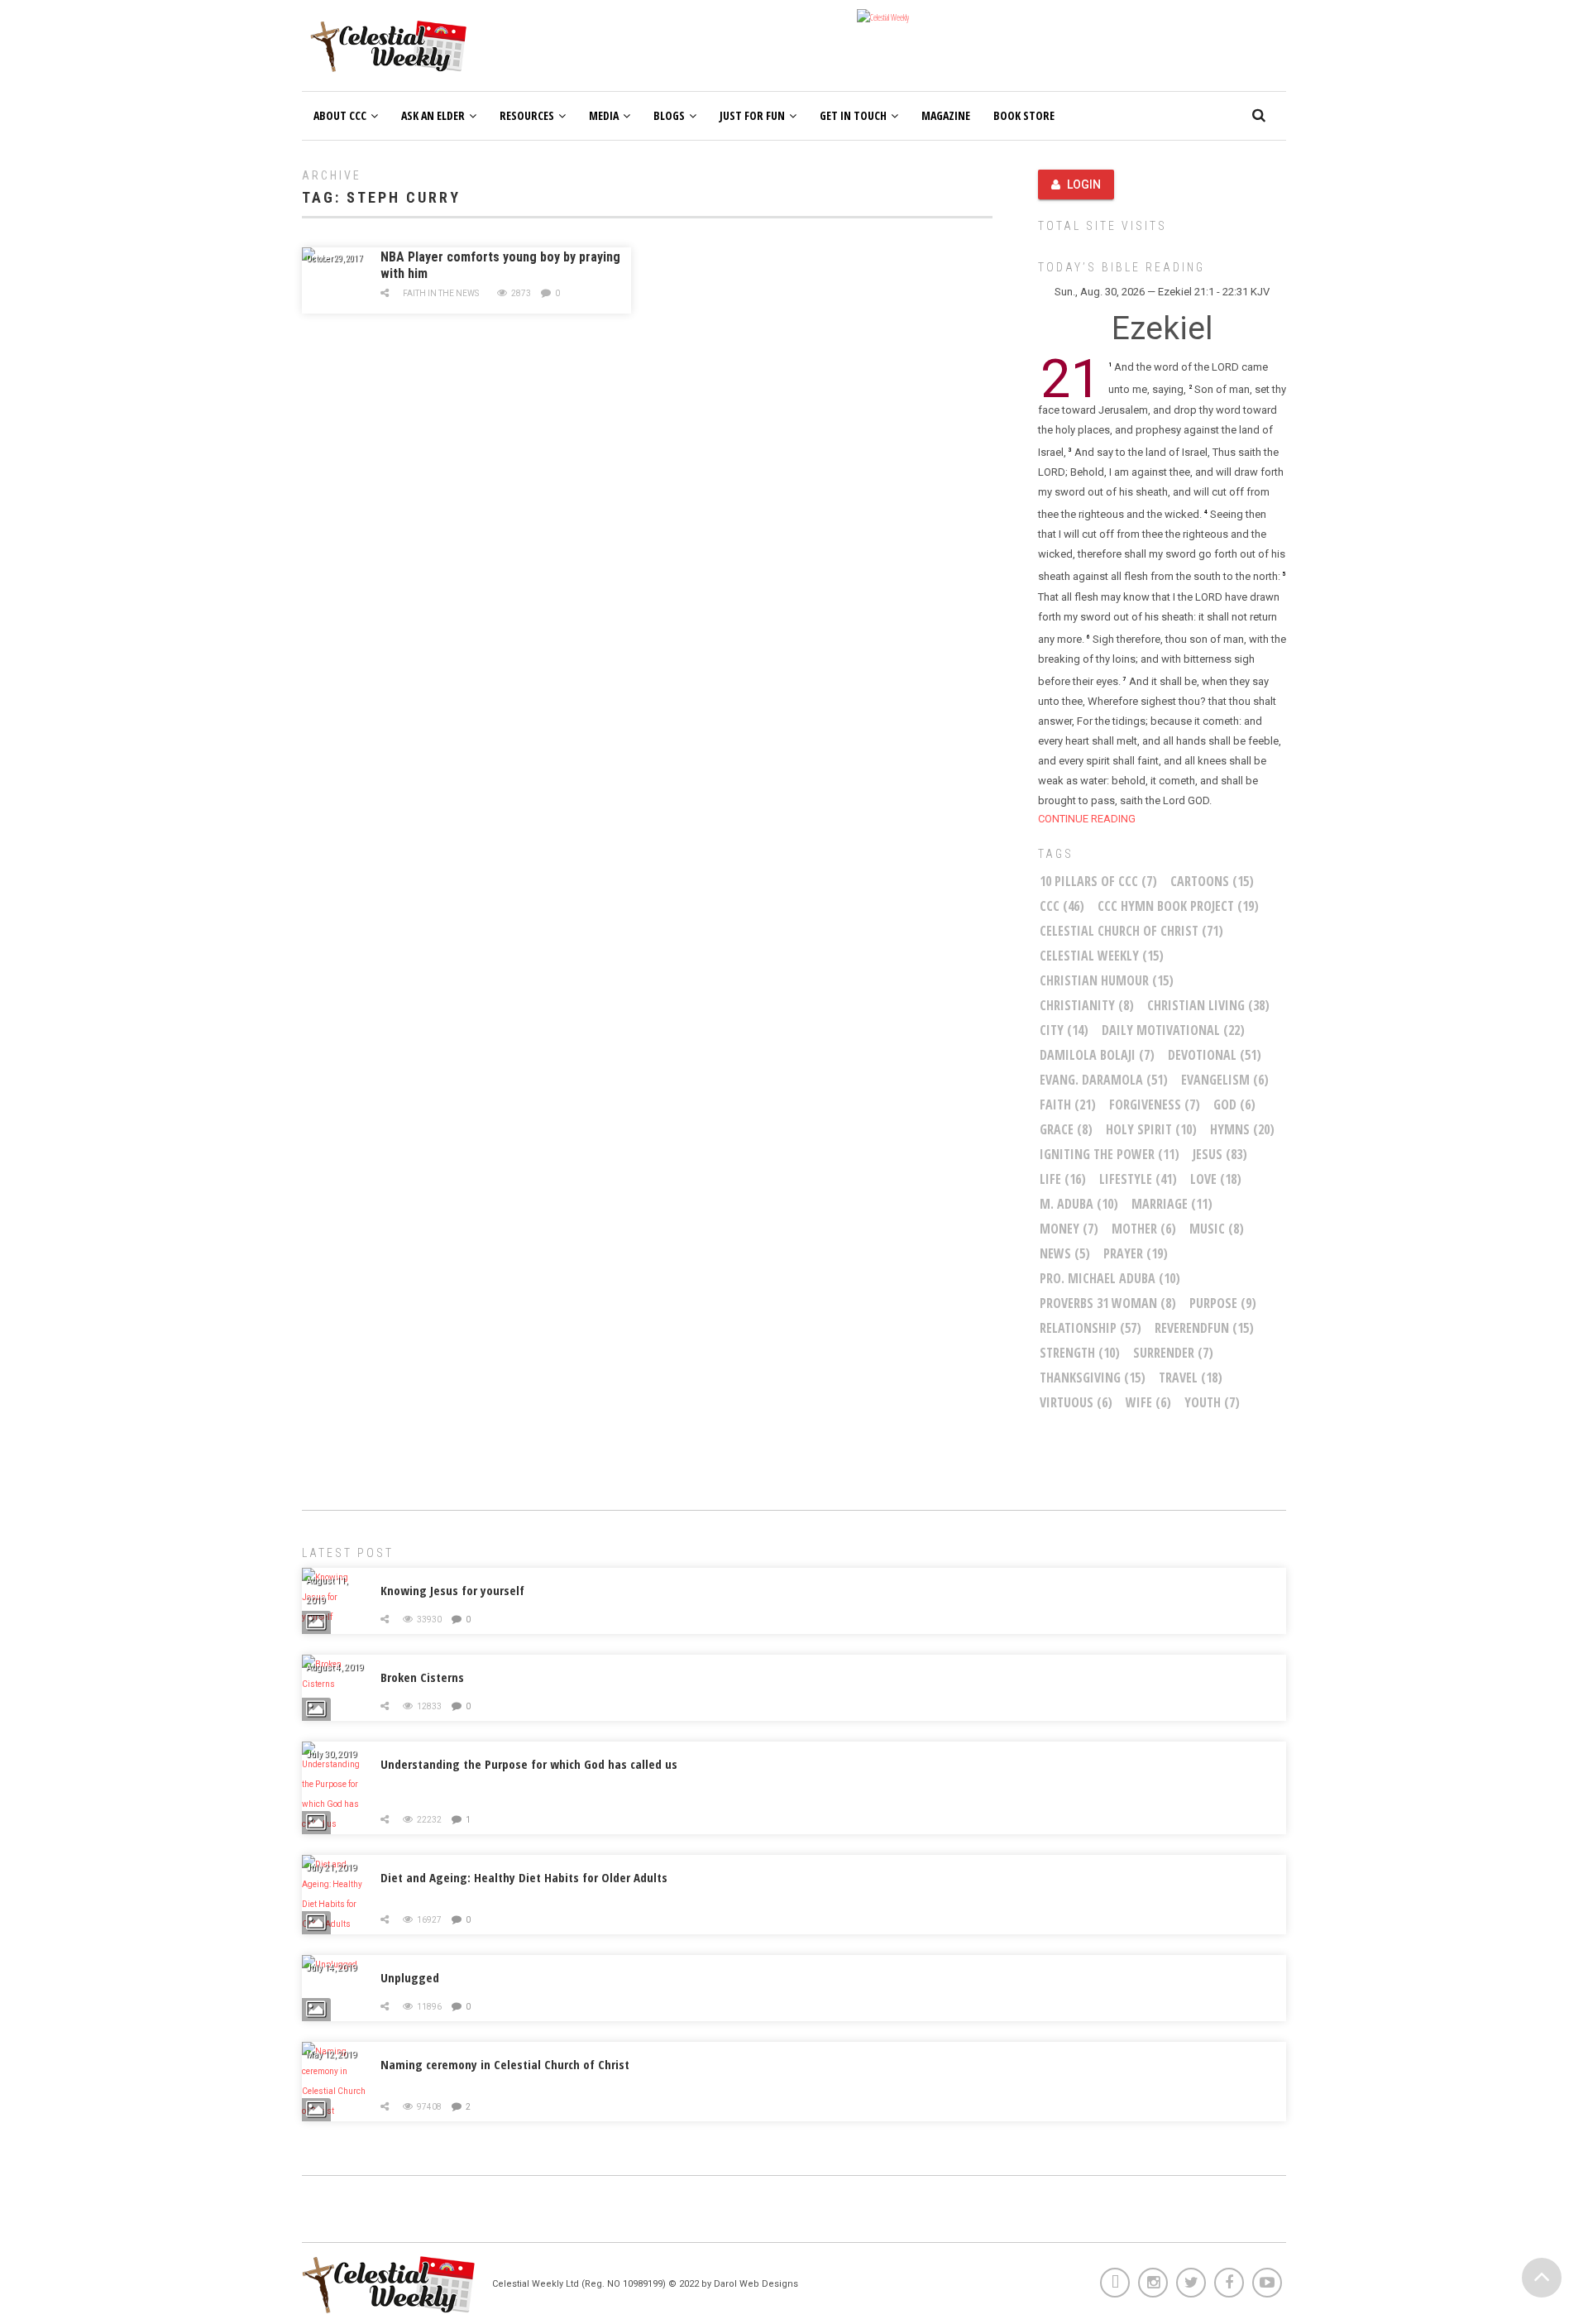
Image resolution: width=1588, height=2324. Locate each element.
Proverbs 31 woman (1108, 1303)
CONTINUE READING (1087, 819)
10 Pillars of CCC (1098, 881)
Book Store (1024, 115)
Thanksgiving (1093, 1378)
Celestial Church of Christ (1131, 931)
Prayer (1136, 1253)
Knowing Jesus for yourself (452, 1590)
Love (1216, 1179)
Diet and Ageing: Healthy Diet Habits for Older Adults (524, 1877)
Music (1217, 1229)
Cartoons (1212, 881)
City (1064, 1030)
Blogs (669, 115)
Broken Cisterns (422, 1677)
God (1234, 1104)
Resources (527, 115)
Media (604, 115)
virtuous (1076, 1402)
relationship (1091, 1328)
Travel (1191, 1378)
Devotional (1215, 1055)
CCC (1062, 906)
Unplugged (410, 1977)
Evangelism (1225, 1080)
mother (1144, 1229)
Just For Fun (752, 115)
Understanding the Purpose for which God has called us (529, 1764)
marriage (1172, 1204)
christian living (1208, 1005)
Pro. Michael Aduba (1110, 1278)
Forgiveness (1155, 1104)
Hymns (1242, 1129)
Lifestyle (1138, 1179)
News (1065, 1253)
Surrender (1173, 1353)
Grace (1066, 1129)
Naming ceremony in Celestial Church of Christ (505, 2064)
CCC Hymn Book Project (1178, 906)
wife (1148, 1402)
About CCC (340, 115)
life (1063, 1179)
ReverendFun (1204, 1328)
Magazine (946, 115)
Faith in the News (441, 293)
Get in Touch (853, 115)
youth (1212, 1402)
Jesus (1220, 1154)
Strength (1080, 1353)
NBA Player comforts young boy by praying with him (500, 265)
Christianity (1087, 1005)
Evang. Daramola (1104, 1080)
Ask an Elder (433, 115)
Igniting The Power (1110, 1154)
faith (1068, 1104)
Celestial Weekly (1102, 956)
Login (1084, 184)
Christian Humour (1107, 980)
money (1069, 1229)
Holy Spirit (1151, 1129)
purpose (1223, 1303)
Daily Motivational (1173, 1030)
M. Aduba (1079, 1204)
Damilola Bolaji (1097, 1055)
